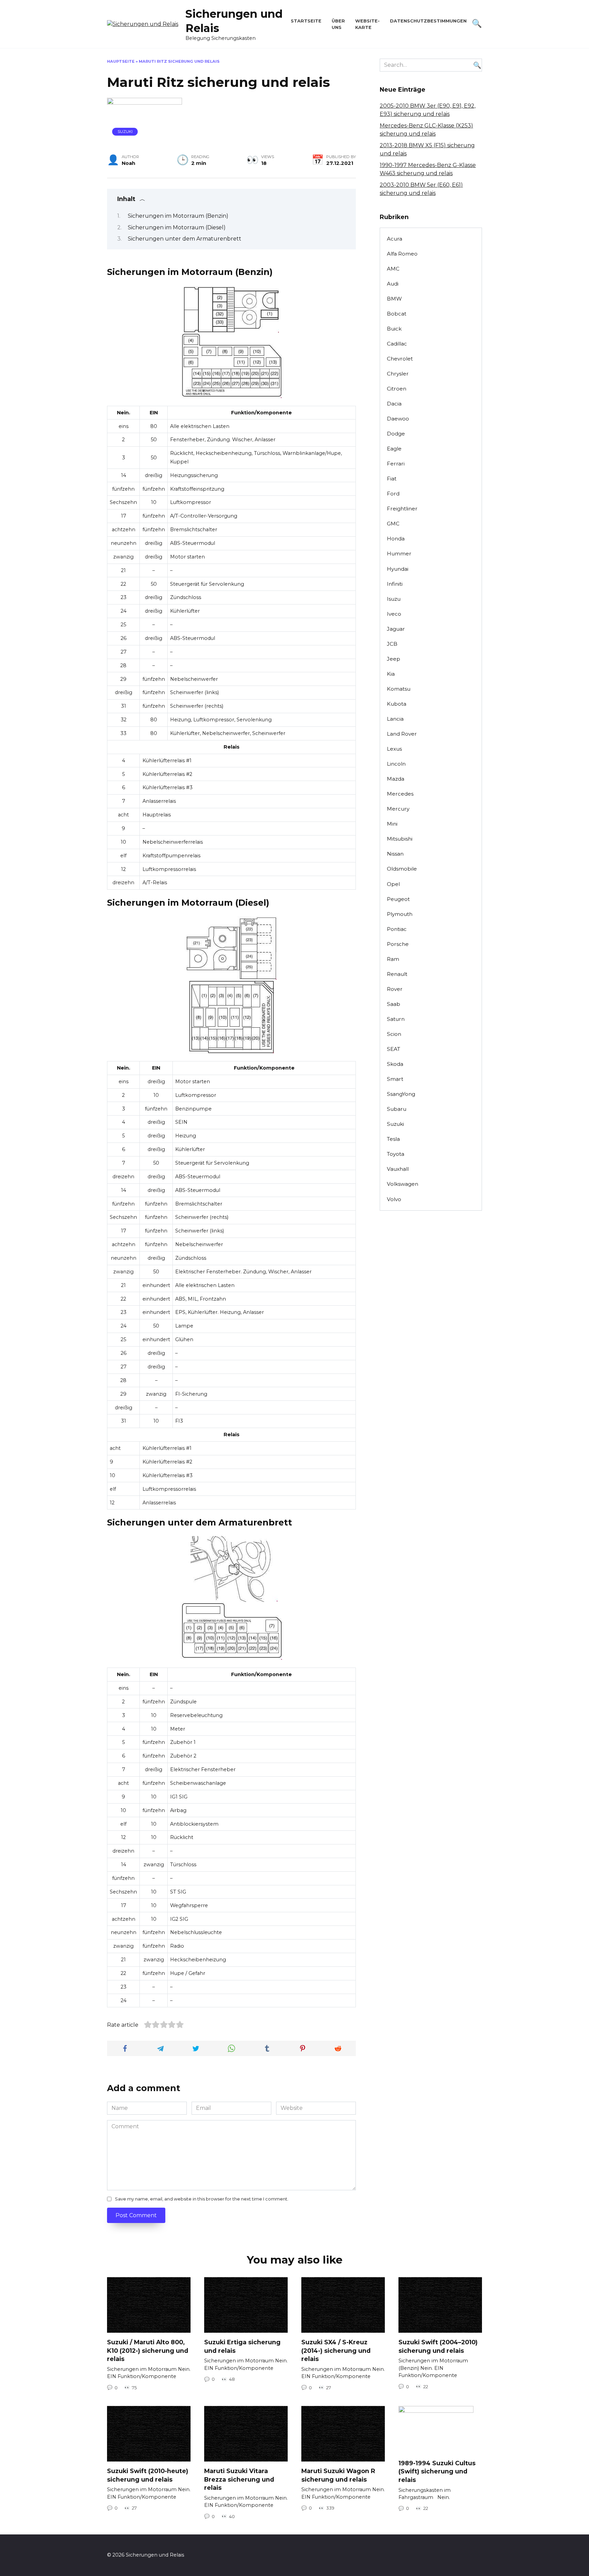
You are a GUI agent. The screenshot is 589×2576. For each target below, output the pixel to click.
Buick (394, 329)
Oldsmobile (402, 869)
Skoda (395, 1064)
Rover (395, 989)
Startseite (306, 21)
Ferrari (396, 464)
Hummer (399, 554)
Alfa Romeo (402, 254)
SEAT (394, 1049)
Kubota (397, 704)
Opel (393, 884)
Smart (395, 1079)
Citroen (397, 389)
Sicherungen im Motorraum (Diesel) (177, 227)
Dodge (396, 434)
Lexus (394, 749)
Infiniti (395, 584)
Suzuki (125, 132)
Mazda (396, 779)
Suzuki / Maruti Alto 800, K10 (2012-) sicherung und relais (148, 2350)
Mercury (398, 809)
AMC (393, 269)
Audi (393, 284)
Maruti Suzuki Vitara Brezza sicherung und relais (239, 2479)
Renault (397, 974)
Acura (395, 239)
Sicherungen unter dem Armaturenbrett (185, 239)
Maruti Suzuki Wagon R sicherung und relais (338, 2475)
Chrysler (398, 374)
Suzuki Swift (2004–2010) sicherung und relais (438, 2346)
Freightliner (402, 509)
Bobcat (397, 314)
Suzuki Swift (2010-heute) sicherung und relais (148, 2475)
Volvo (394, 1199)
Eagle (394, 449)
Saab (394, 1004)
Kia (391, 674)
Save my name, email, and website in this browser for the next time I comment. (202, 2199)
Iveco (394, 614)
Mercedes (400, 794)
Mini (392, 824)
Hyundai (398, 569)
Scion (394, 1034)
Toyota (396, 1154)
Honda (396, 539)
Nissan (395, 854)
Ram (393, 959)
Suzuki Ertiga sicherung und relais (242, 2346)
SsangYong (401, 1094)
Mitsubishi (400, 839)
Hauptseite (121, 61)
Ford (393, 494)
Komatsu (399, 689)
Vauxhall (398, 1169)
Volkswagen (403, 1184)
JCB (392, 644)
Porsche (398, 944)
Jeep (394, 659)
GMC (393, 524)
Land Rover (402, 734)
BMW (394, 299)
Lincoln (396, 764)
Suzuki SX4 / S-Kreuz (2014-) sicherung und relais (336, 2350)
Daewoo (398, 419)
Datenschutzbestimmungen (428, 21)
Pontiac (397, 929)
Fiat (392, 479)
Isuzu (394, 599)
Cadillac (397, 344)
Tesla (393, 1139)
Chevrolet (400, 359)
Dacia (394, 404)
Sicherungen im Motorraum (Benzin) (178, 216)
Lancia (395, 719)
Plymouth (400, 914)
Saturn (396, 1019)
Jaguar (396, 629)
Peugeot (398, 899)
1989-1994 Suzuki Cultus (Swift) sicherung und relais (437, 2471)
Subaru (397, 1109)
